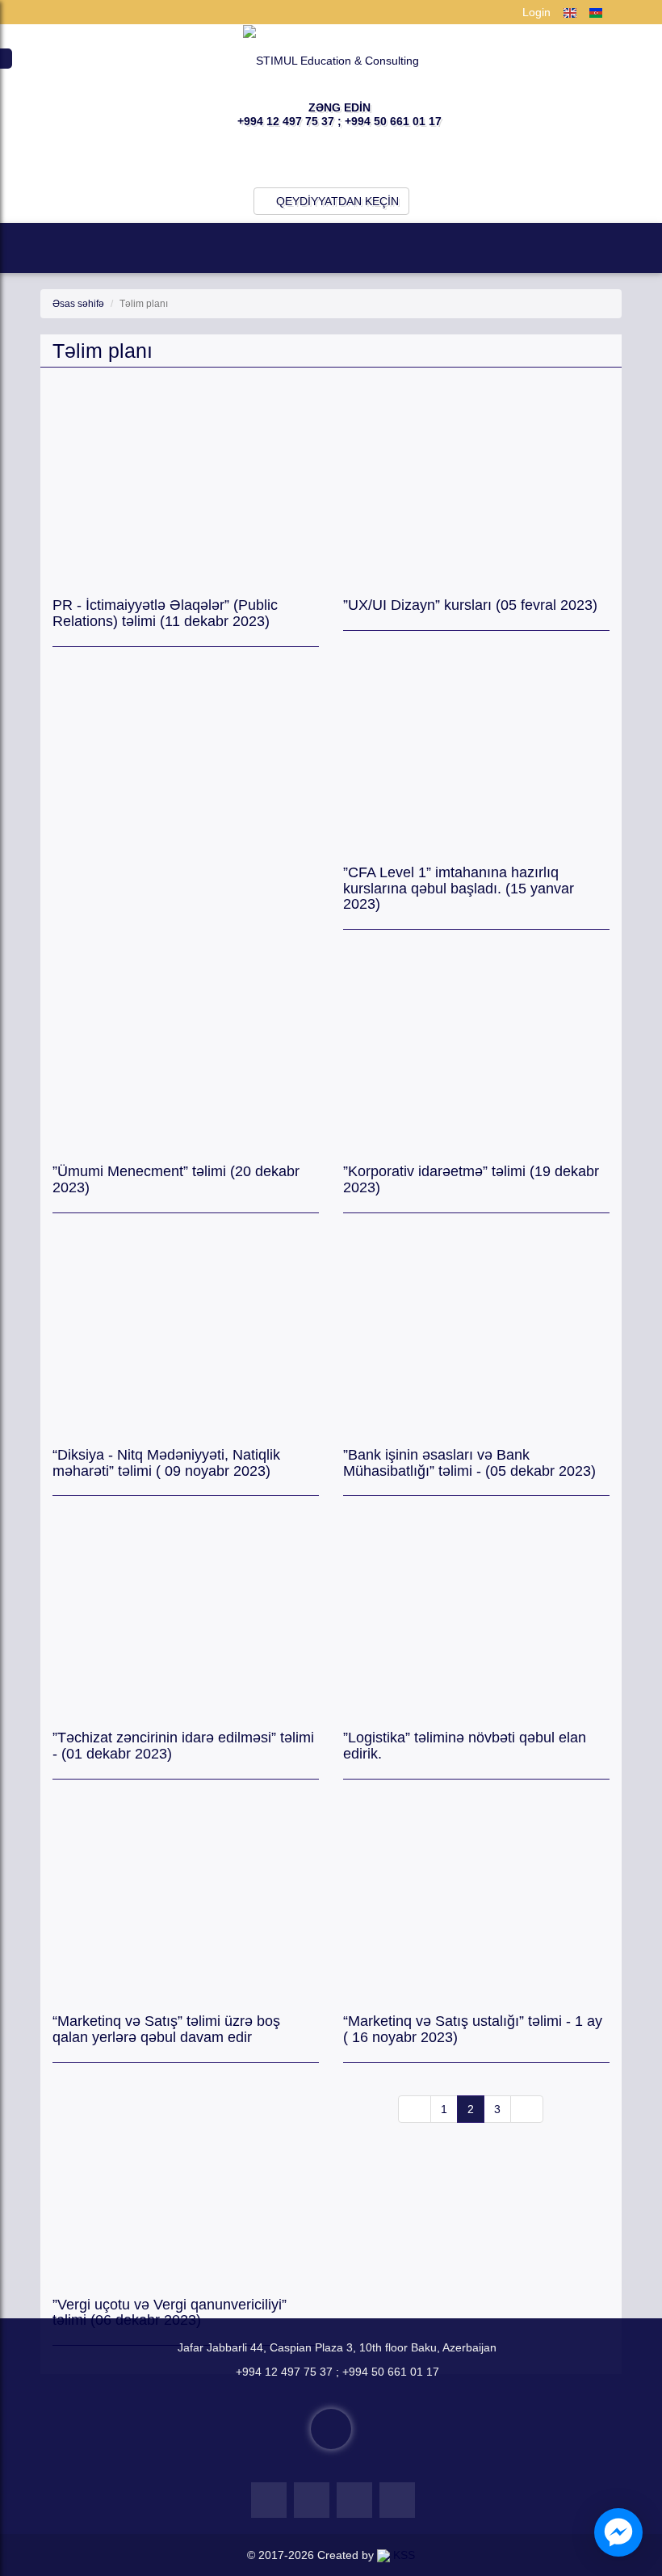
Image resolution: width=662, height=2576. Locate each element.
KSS (402, 2555)
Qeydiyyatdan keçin (336, 201)
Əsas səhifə (78, 304)
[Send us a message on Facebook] (618, 2532)
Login (535, 12)
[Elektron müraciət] (331, 2429)
